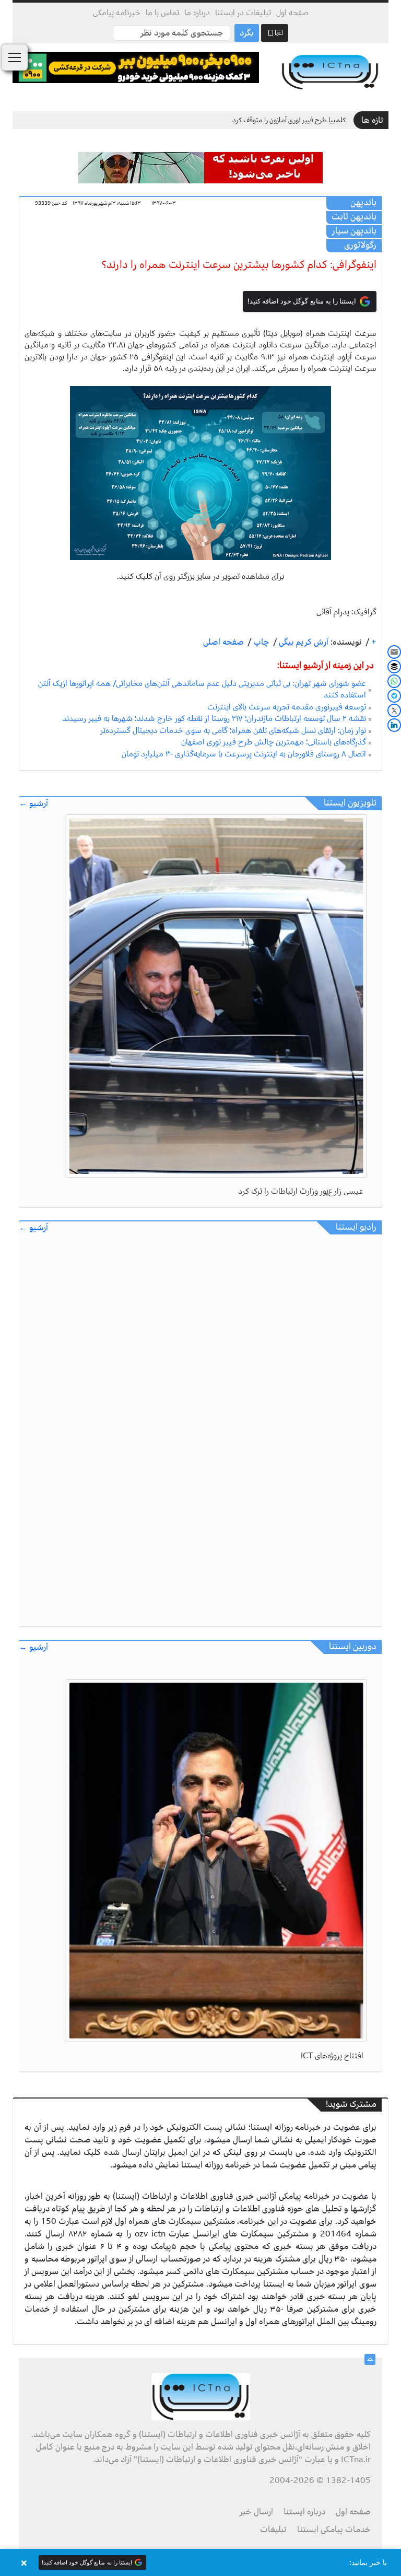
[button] (200, 2562)
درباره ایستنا (304, 2512)
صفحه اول (292, 13)
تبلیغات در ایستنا (243, 13)
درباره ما (197, 13)
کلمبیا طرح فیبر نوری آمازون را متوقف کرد (289, 120)
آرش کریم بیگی (303, 642)
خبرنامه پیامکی (117, 13)
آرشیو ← (33, 804)
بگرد (247, 33)
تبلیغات (273, 2530)
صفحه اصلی (223, 642)
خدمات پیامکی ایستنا (334, 2530)
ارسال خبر (256, 2512)
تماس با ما (162, 13)
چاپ (260, 642)
